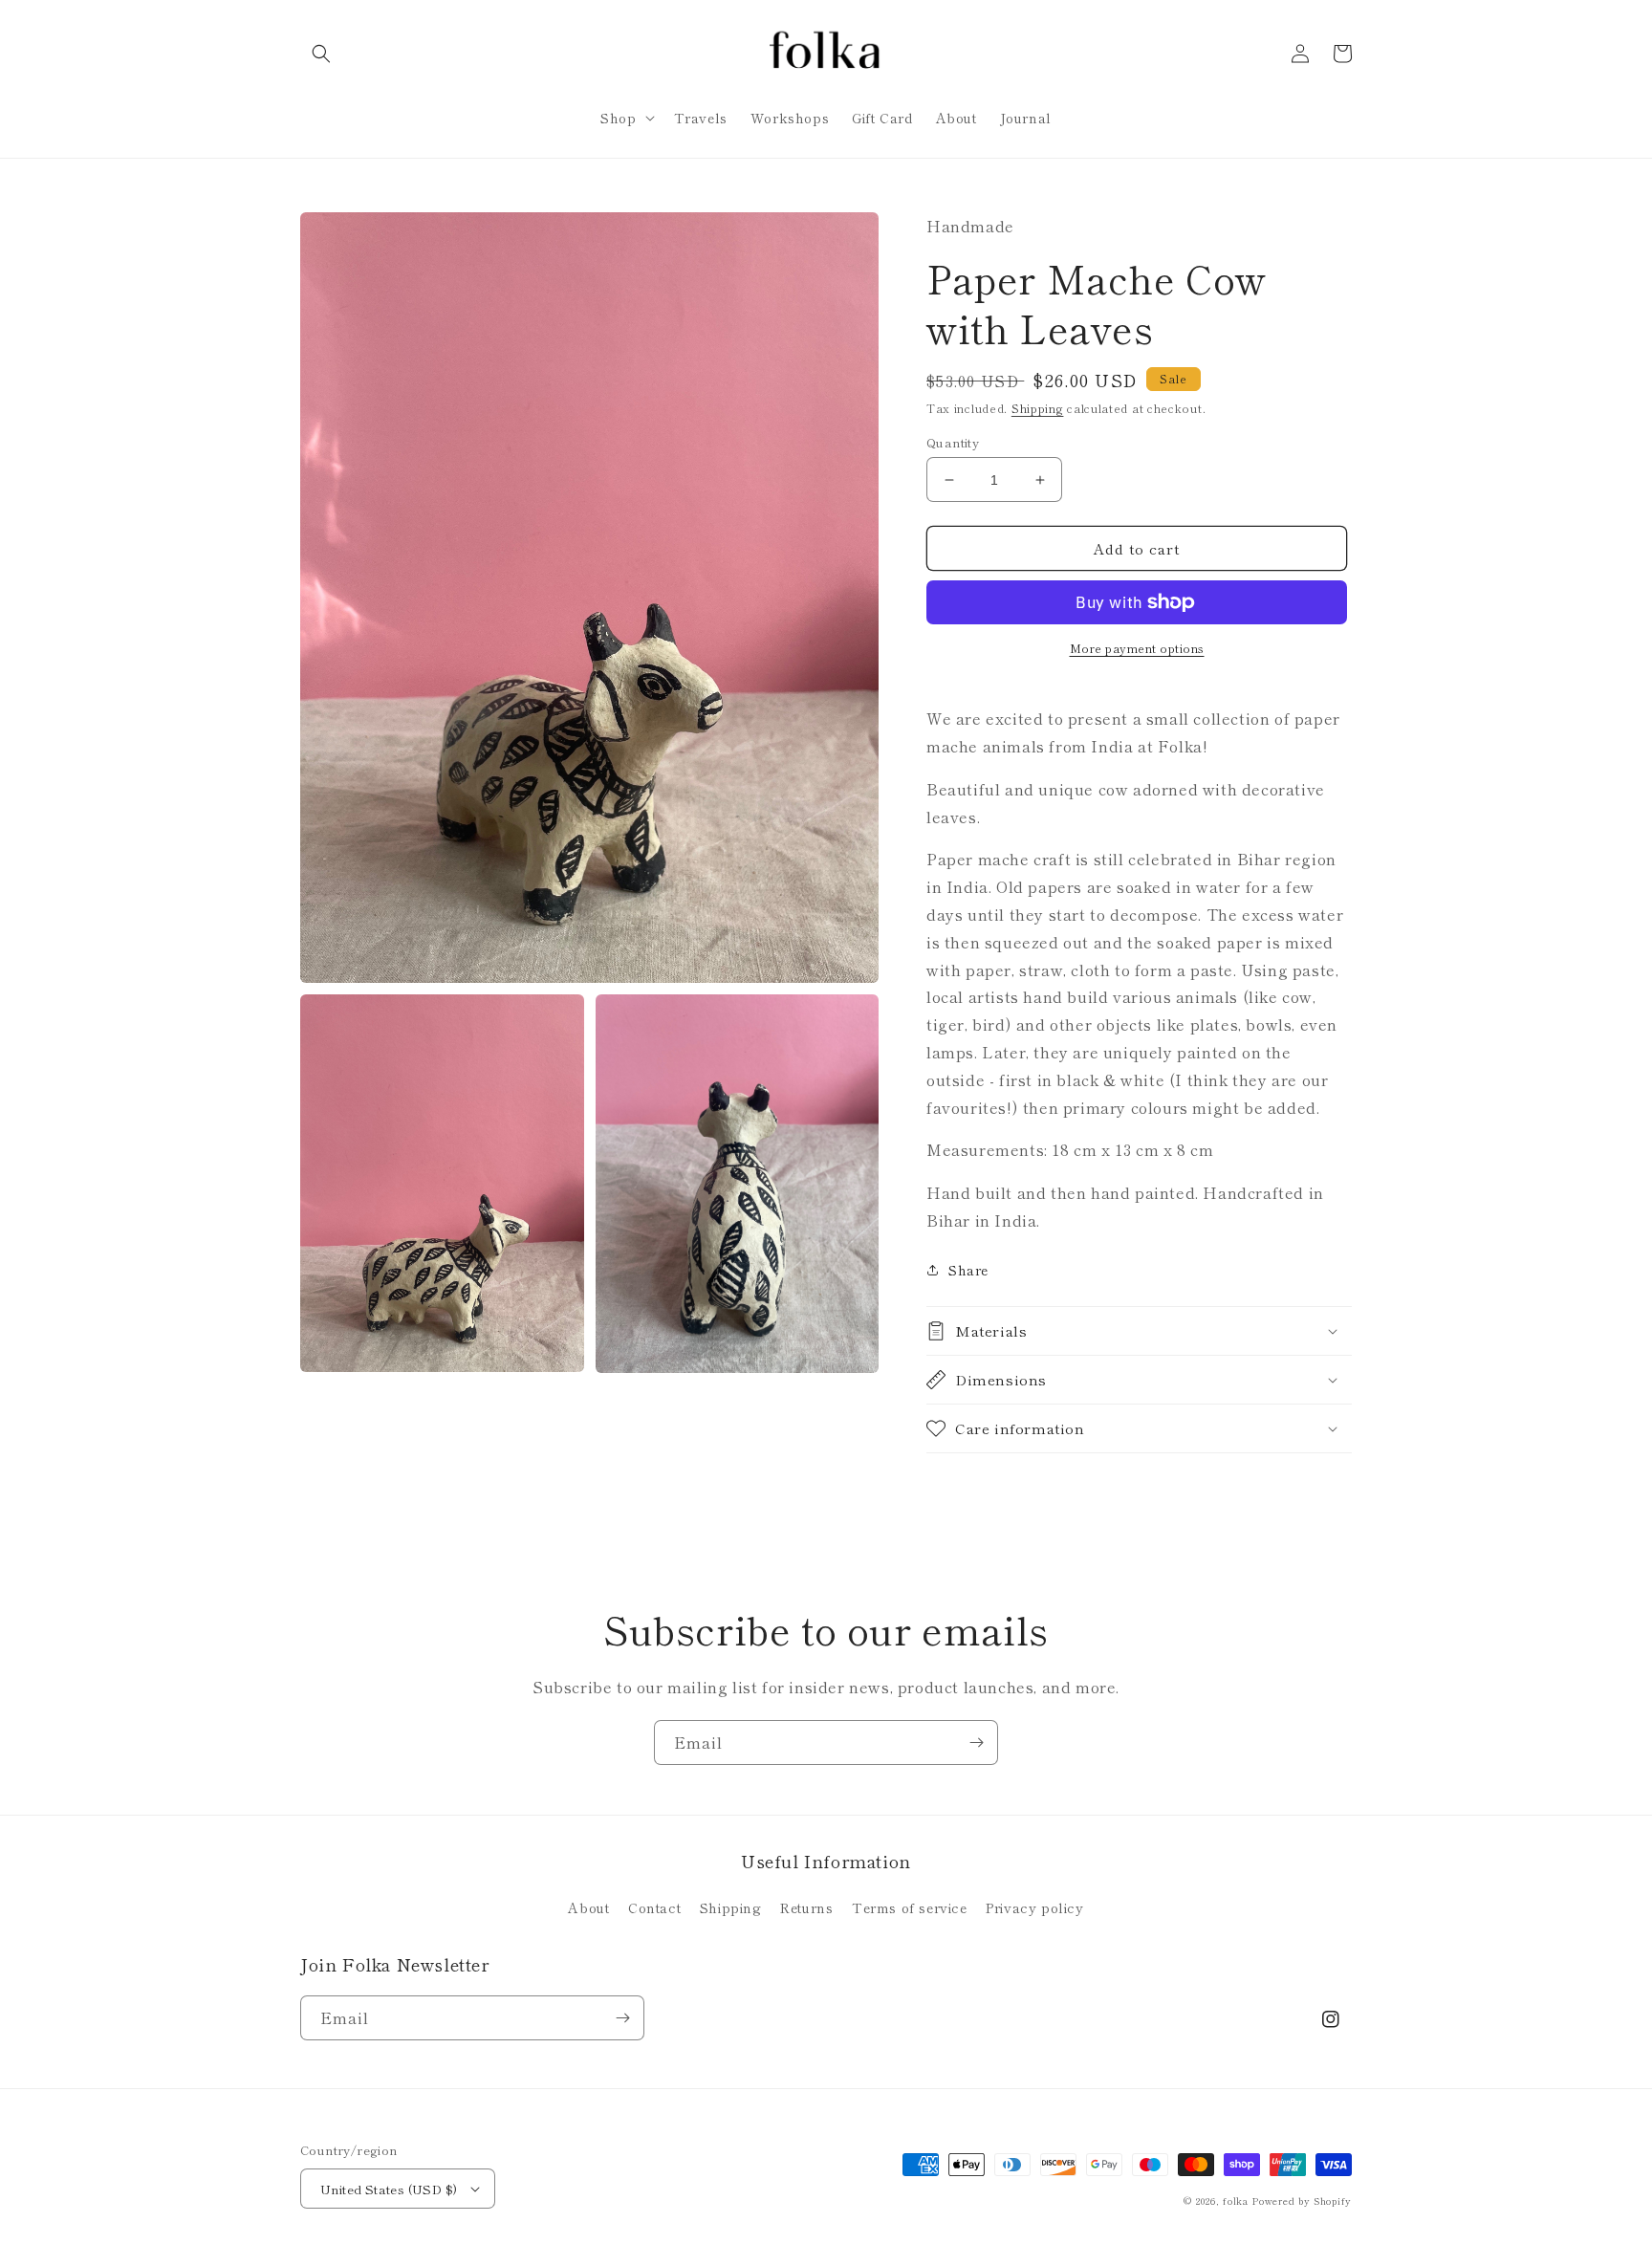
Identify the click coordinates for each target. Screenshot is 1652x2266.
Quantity (953, 442)
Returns (806, 1907)
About (588, 1907)
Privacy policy (1034, 1907)
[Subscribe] (976, 1743)
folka (1236, 2201)
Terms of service (910, 1907)
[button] (321, 54)
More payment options (1137, 648)
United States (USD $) (389, 2189)
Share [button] (968, 1270)
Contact (654, 1907)
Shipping (1038, 408)
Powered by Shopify (1302, 2201)
